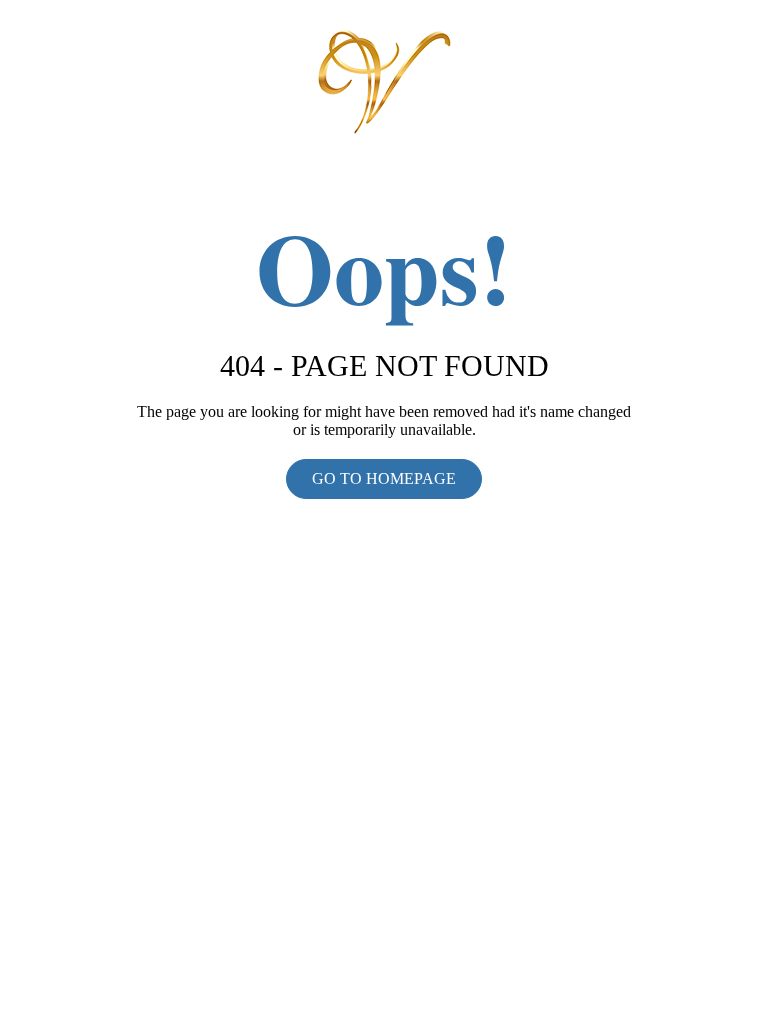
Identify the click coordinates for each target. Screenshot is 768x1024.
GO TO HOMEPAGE (384, 478)
